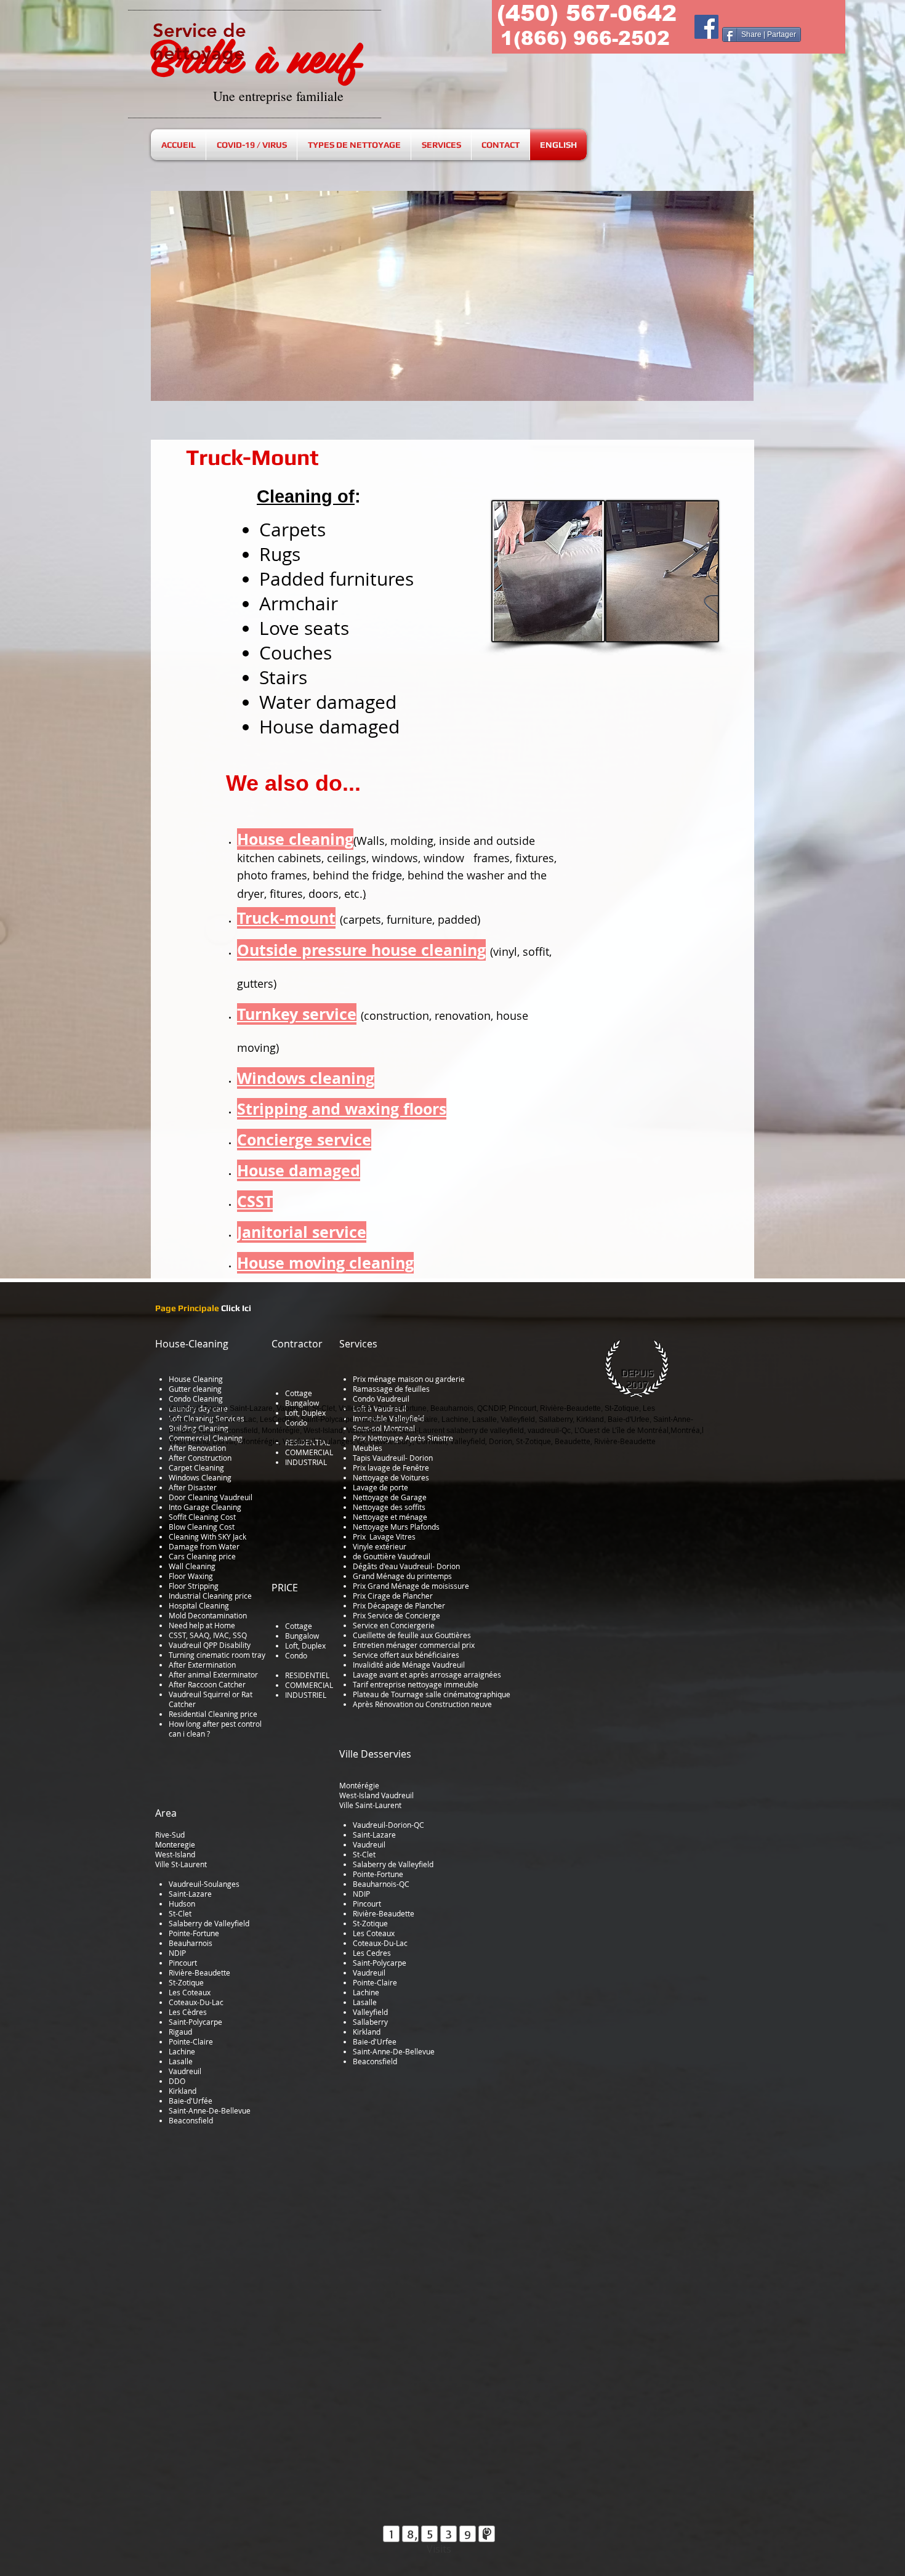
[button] (452, 296)
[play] (725, 201)
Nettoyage (371, 1527)
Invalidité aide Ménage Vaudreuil (409, 1665)
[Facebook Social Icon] (706, 27)
